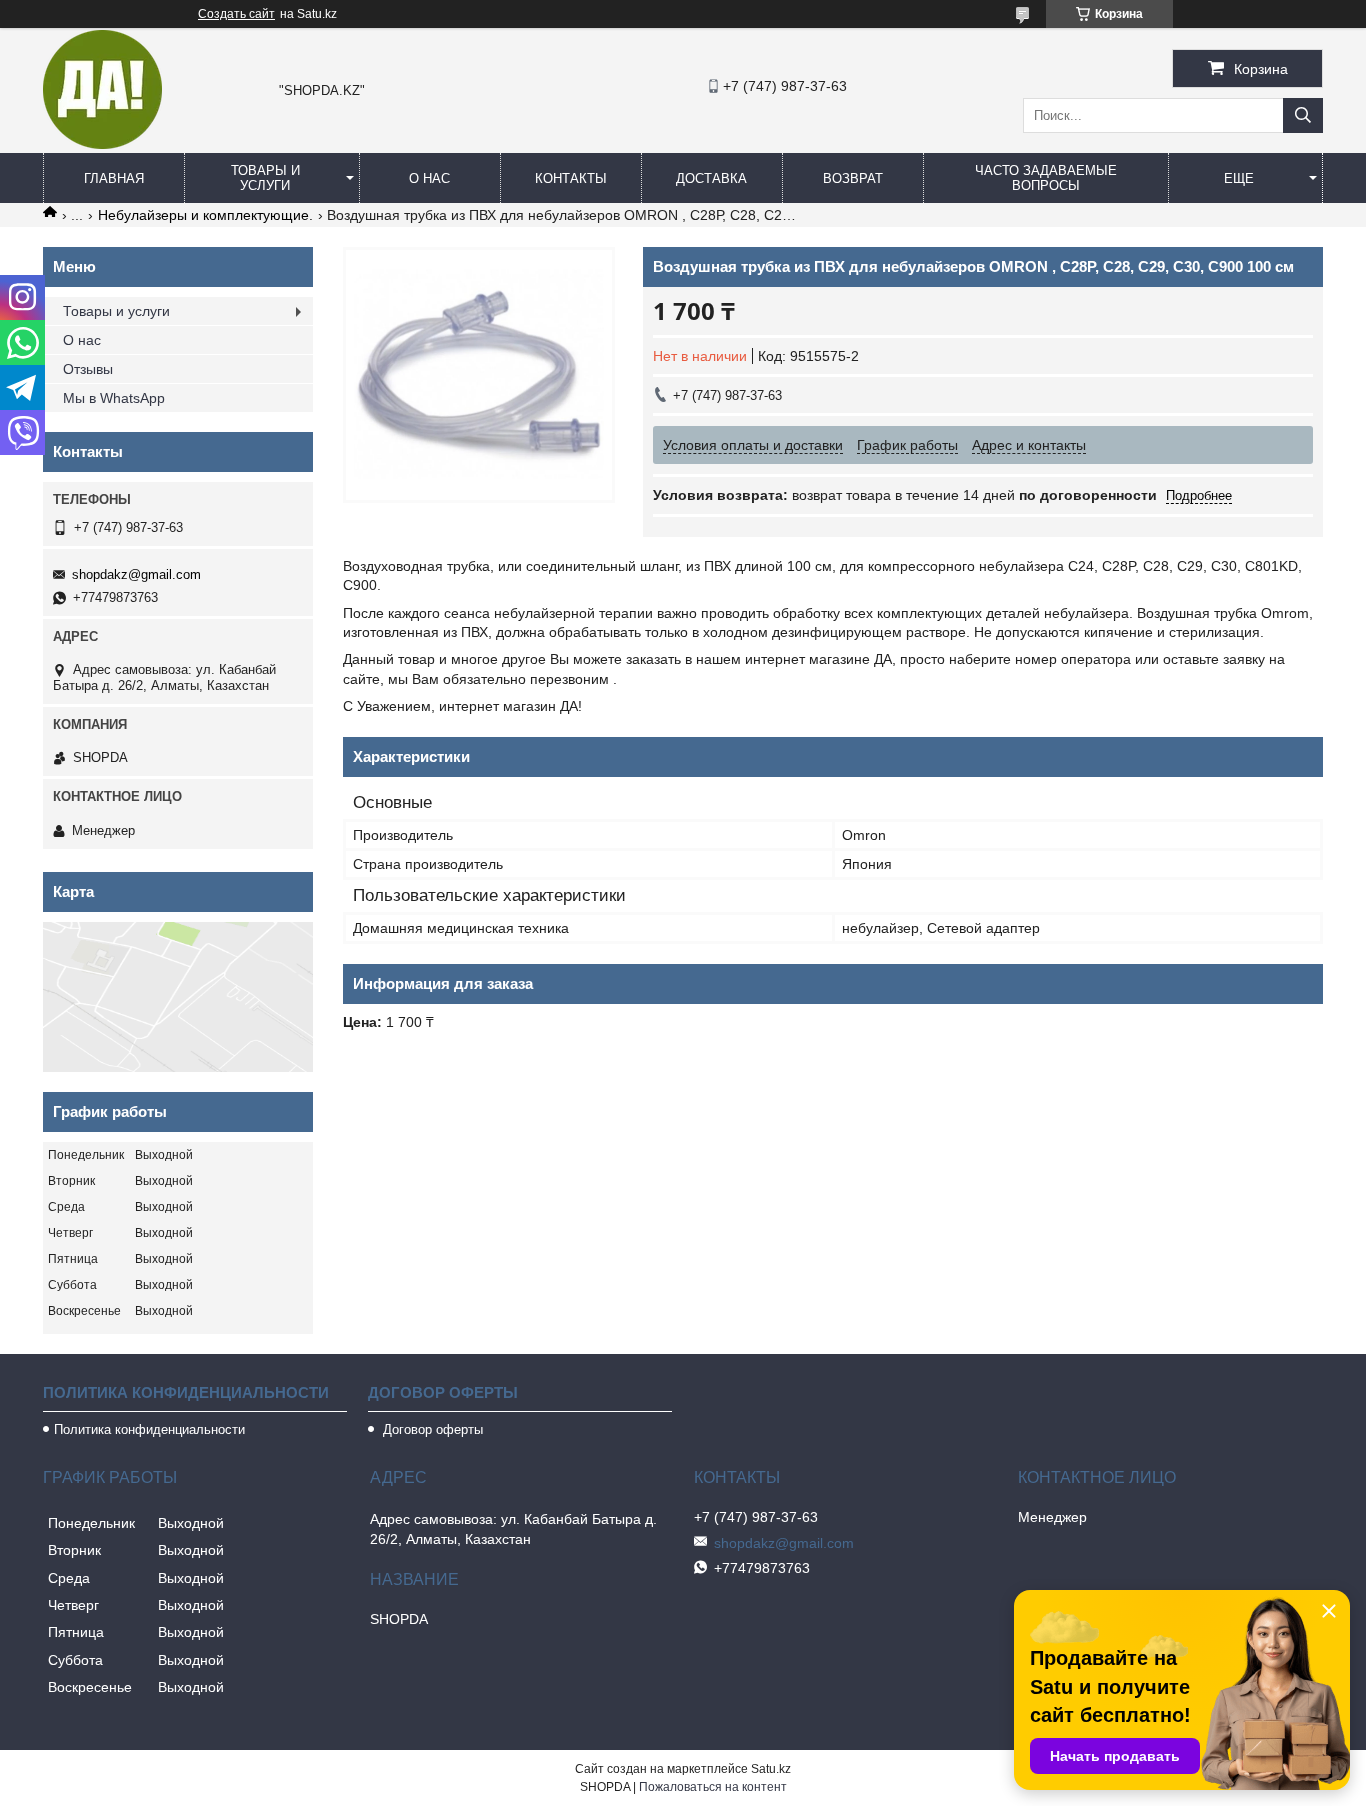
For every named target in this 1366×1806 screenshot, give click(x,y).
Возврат (853, 178)
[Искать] (1303, 115)
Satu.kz (771, 1769)
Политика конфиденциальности (149, 1429)
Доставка (711, 178)
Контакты (571, 178)
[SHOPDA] (102, 144)
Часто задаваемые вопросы (1046, 178)
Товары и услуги (265, 178)
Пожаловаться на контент (713, 1787)
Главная (114, 178)
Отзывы (88, 369)
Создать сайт (236, 14)
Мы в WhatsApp (114, 398)
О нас (429, 178)
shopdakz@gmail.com (136, 574)
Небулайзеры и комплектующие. (205, 215)
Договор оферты (431, 1429)
